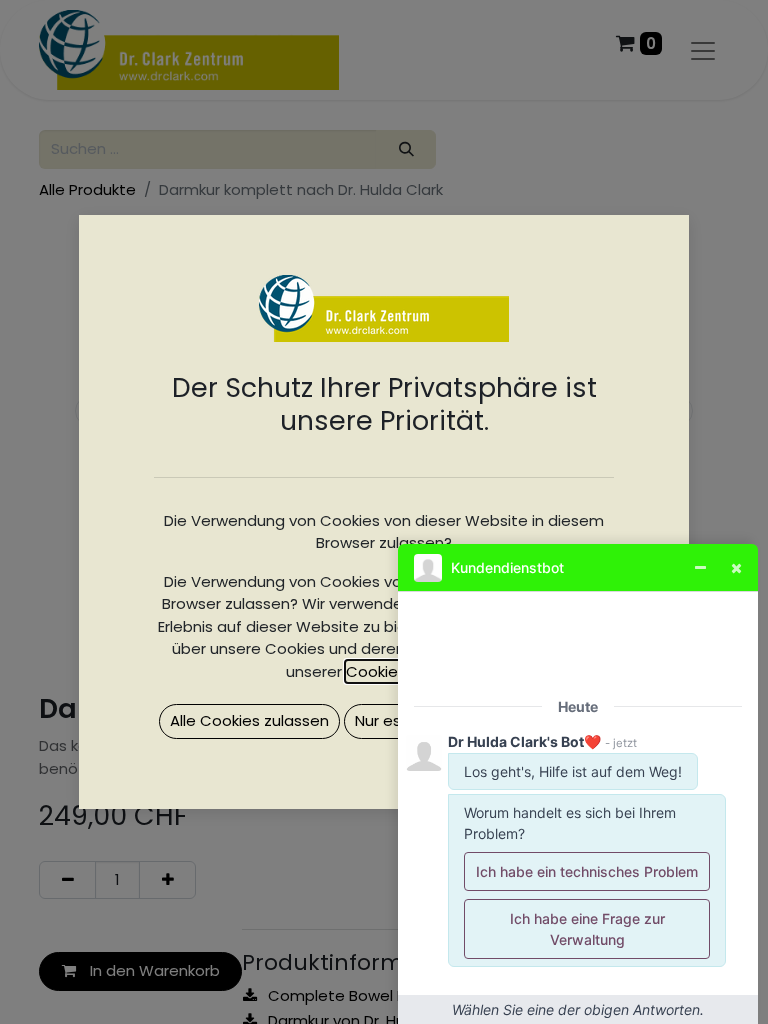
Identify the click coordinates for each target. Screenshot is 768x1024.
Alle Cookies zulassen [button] (249, 720)
